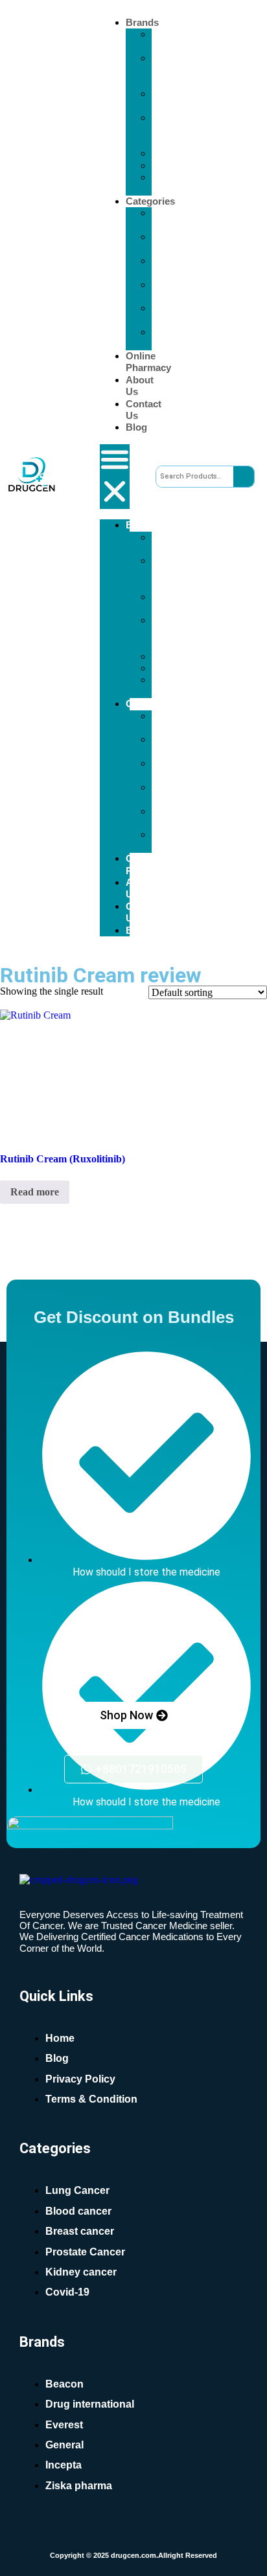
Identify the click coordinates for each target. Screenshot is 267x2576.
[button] (115, 477)
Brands (142, 22)
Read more (35, 1192)
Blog (136, 427)
